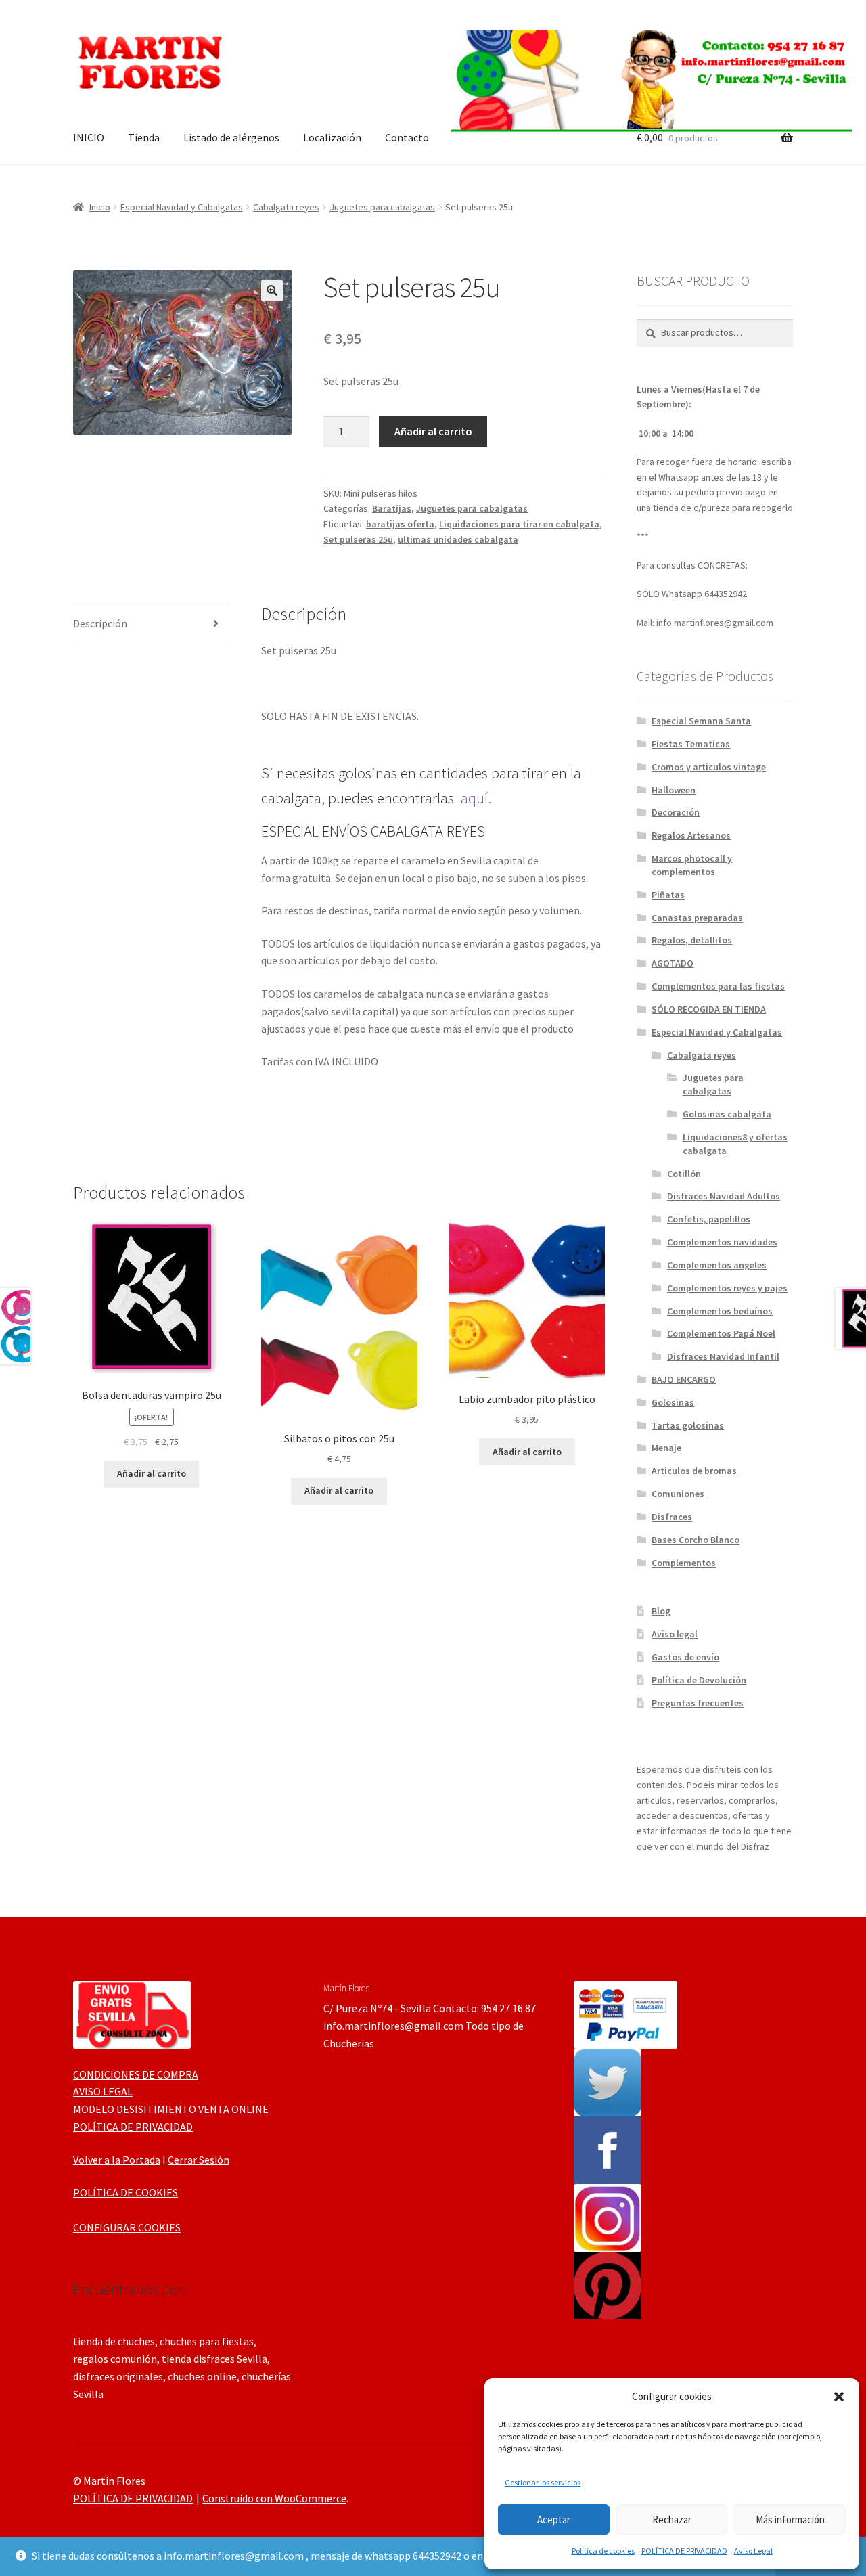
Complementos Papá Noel (721, 1333)
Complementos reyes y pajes (727, 1288)
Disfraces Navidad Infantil (723, 1356)
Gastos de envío (685, 1657)
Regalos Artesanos (691, 835)
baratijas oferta (400, 524)
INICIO (89, 137)
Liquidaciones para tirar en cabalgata (519, 524)
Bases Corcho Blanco (696, 1540)
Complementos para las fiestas (718, 986)
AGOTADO (673, 963)
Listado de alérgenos (231, 137)
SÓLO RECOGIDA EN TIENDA (709, 1009)
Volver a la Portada (117, 2160)
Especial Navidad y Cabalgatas (182, 207)
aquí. (476, 798)
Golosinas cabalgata (727, 1114)
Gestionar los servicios (543, 2482)
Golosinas (673, 1402)
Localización (332, 137)
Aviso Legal (753, 2551)
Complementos (684, 1563)
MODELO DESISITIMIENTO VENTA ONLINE (171, 2109)
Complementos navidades (722, 1242)
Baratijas (392, 508)
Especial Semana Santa (701, 721)
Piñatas (668, 895)
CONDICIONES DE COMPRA (136, 2074)
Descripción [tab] (100, 623)
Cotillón (684, 1174)
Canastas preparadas (697, 918)
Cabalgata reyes (286, 207)
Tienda (144, 137)
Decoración (676, 812)
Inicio (100, 207)
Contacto (407, 137)
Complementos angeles (717, 1265)
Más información (790, 2519)
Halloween (674, 790)
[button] (839, 2397)
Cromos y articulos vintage (709, 767)
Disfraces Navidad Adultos (724, 1196)
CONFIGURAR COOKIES (127, 2227)
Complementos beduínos (720, 1311)
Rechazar (672, 2519)
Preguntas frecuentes (698, 1703)
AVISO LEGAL (103, 2091)
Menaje (666, 1448)
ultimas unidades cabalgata (458, 539)
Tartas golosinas (688, 1425)
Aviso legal (675, 1634)
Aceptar (554, 2519)
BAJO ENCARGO (684, 1379)
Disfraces (672, 1517)
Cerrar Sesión (199, 2160)
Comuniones (678, 1494)
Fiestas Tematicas (691, 744)
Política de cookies (603, 2551)
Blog (661, 1611)
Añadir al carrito (433, 431)
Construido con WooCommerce (274, 2498)
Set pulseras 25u (358, 539)
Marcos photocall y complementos (692, 865)
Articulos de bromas (694, 1471)
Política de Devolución (699, 1680)
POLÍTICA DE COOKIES (126, 2192)
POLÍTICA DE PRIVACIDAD (684, 2551)
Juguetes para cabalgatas (382, 207)
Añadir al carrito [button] (152, 1473)
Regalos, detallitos (692, 940)
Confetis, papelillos (709, 1219)
